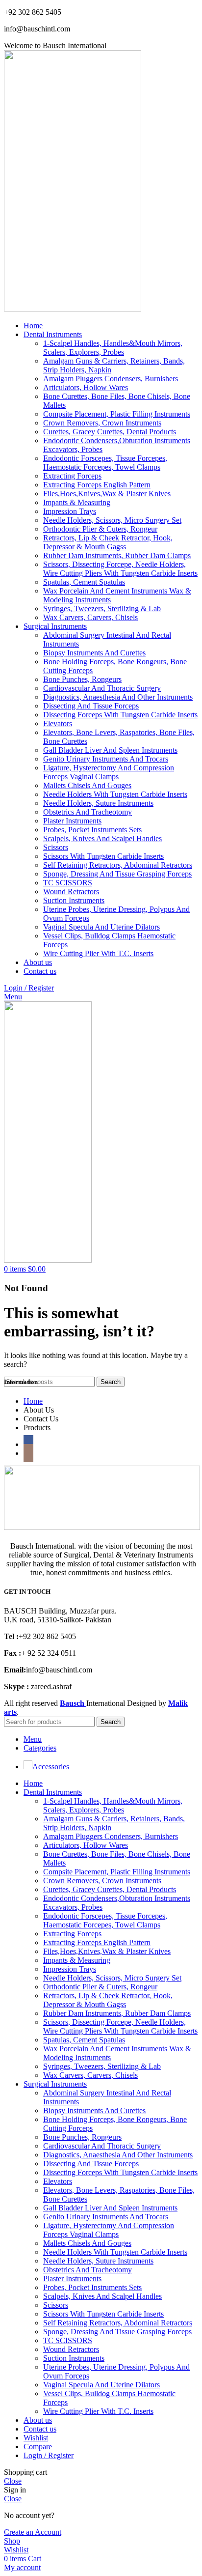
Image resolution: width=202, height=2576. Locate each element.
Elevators (58, 723)
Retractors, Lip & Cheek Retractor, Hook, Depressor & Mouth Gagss (108, 542)
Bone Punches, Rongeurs (82, 679)
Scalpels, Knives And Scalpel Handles (102, 838)
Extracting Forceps (72, 476)
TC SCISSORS (68, 883)
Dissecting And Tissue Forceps (91, 706)
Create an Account (33, 2532)
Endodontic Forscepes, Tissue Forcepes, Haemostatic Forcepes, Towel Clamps (105, 463)
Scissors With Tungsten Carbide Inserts (103, 856)
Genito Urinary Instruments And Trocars (106, 759)
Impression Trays (70, 511)
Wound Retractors (71, 892)
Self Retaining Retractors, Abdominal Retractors (118, 865)
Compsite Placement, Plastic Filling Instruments (117, 414)
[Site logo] (73, 309)
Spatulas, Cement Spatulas (84, 582)
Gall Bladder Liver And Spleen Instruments (110, 750)
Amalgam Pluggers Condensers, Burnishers (111, 379)
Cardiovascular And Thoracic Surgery (102, 688)
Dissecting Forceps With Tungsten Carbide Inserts (120, 715)
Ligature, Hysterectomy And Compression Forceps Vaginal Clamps (109, 772)
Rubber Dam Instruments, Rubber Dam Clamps (117, 555)
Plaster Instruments (72, 821)
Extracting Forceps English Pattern (97, 485)
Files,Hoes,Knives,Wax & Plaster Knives (107, 494)
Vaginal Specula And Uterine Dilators (101, 927)
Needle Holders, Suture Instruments (98, 803)
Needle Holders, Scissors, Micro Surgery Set (112, 520)
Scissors (56, 847)
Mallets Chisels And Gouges (87, 785)
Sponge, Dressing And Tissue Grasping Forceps (117, 874)
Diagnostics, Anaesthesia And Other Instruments (118, 697)
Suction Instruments (74, 900)
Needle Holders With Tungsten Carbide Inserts (115, 794)
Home (33, 1401)
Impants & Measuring (77, 502)
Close (13, 2481)
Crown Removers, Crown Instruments (102, 423)
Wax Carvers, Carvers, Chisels (90, 617)
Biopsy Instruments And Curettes (94, 653)
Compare (38, 2447)
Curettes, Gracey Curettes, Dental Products (110, 432)
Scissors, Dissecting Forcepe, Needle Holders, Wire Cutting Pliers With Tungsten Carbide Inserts (120, 569)
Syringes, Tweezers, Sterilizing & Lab (102, 609)
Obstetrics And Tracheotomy (88, 812)
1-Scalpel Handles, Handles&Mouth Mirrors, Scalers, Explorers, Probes (113, 348)
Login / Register (49, 2455)
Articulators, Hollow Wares (86, 387)
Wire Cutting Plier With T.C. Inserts (98, 953)
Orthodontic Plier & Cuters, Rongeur (100, 529)
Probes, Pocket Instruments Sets (92, 830)
